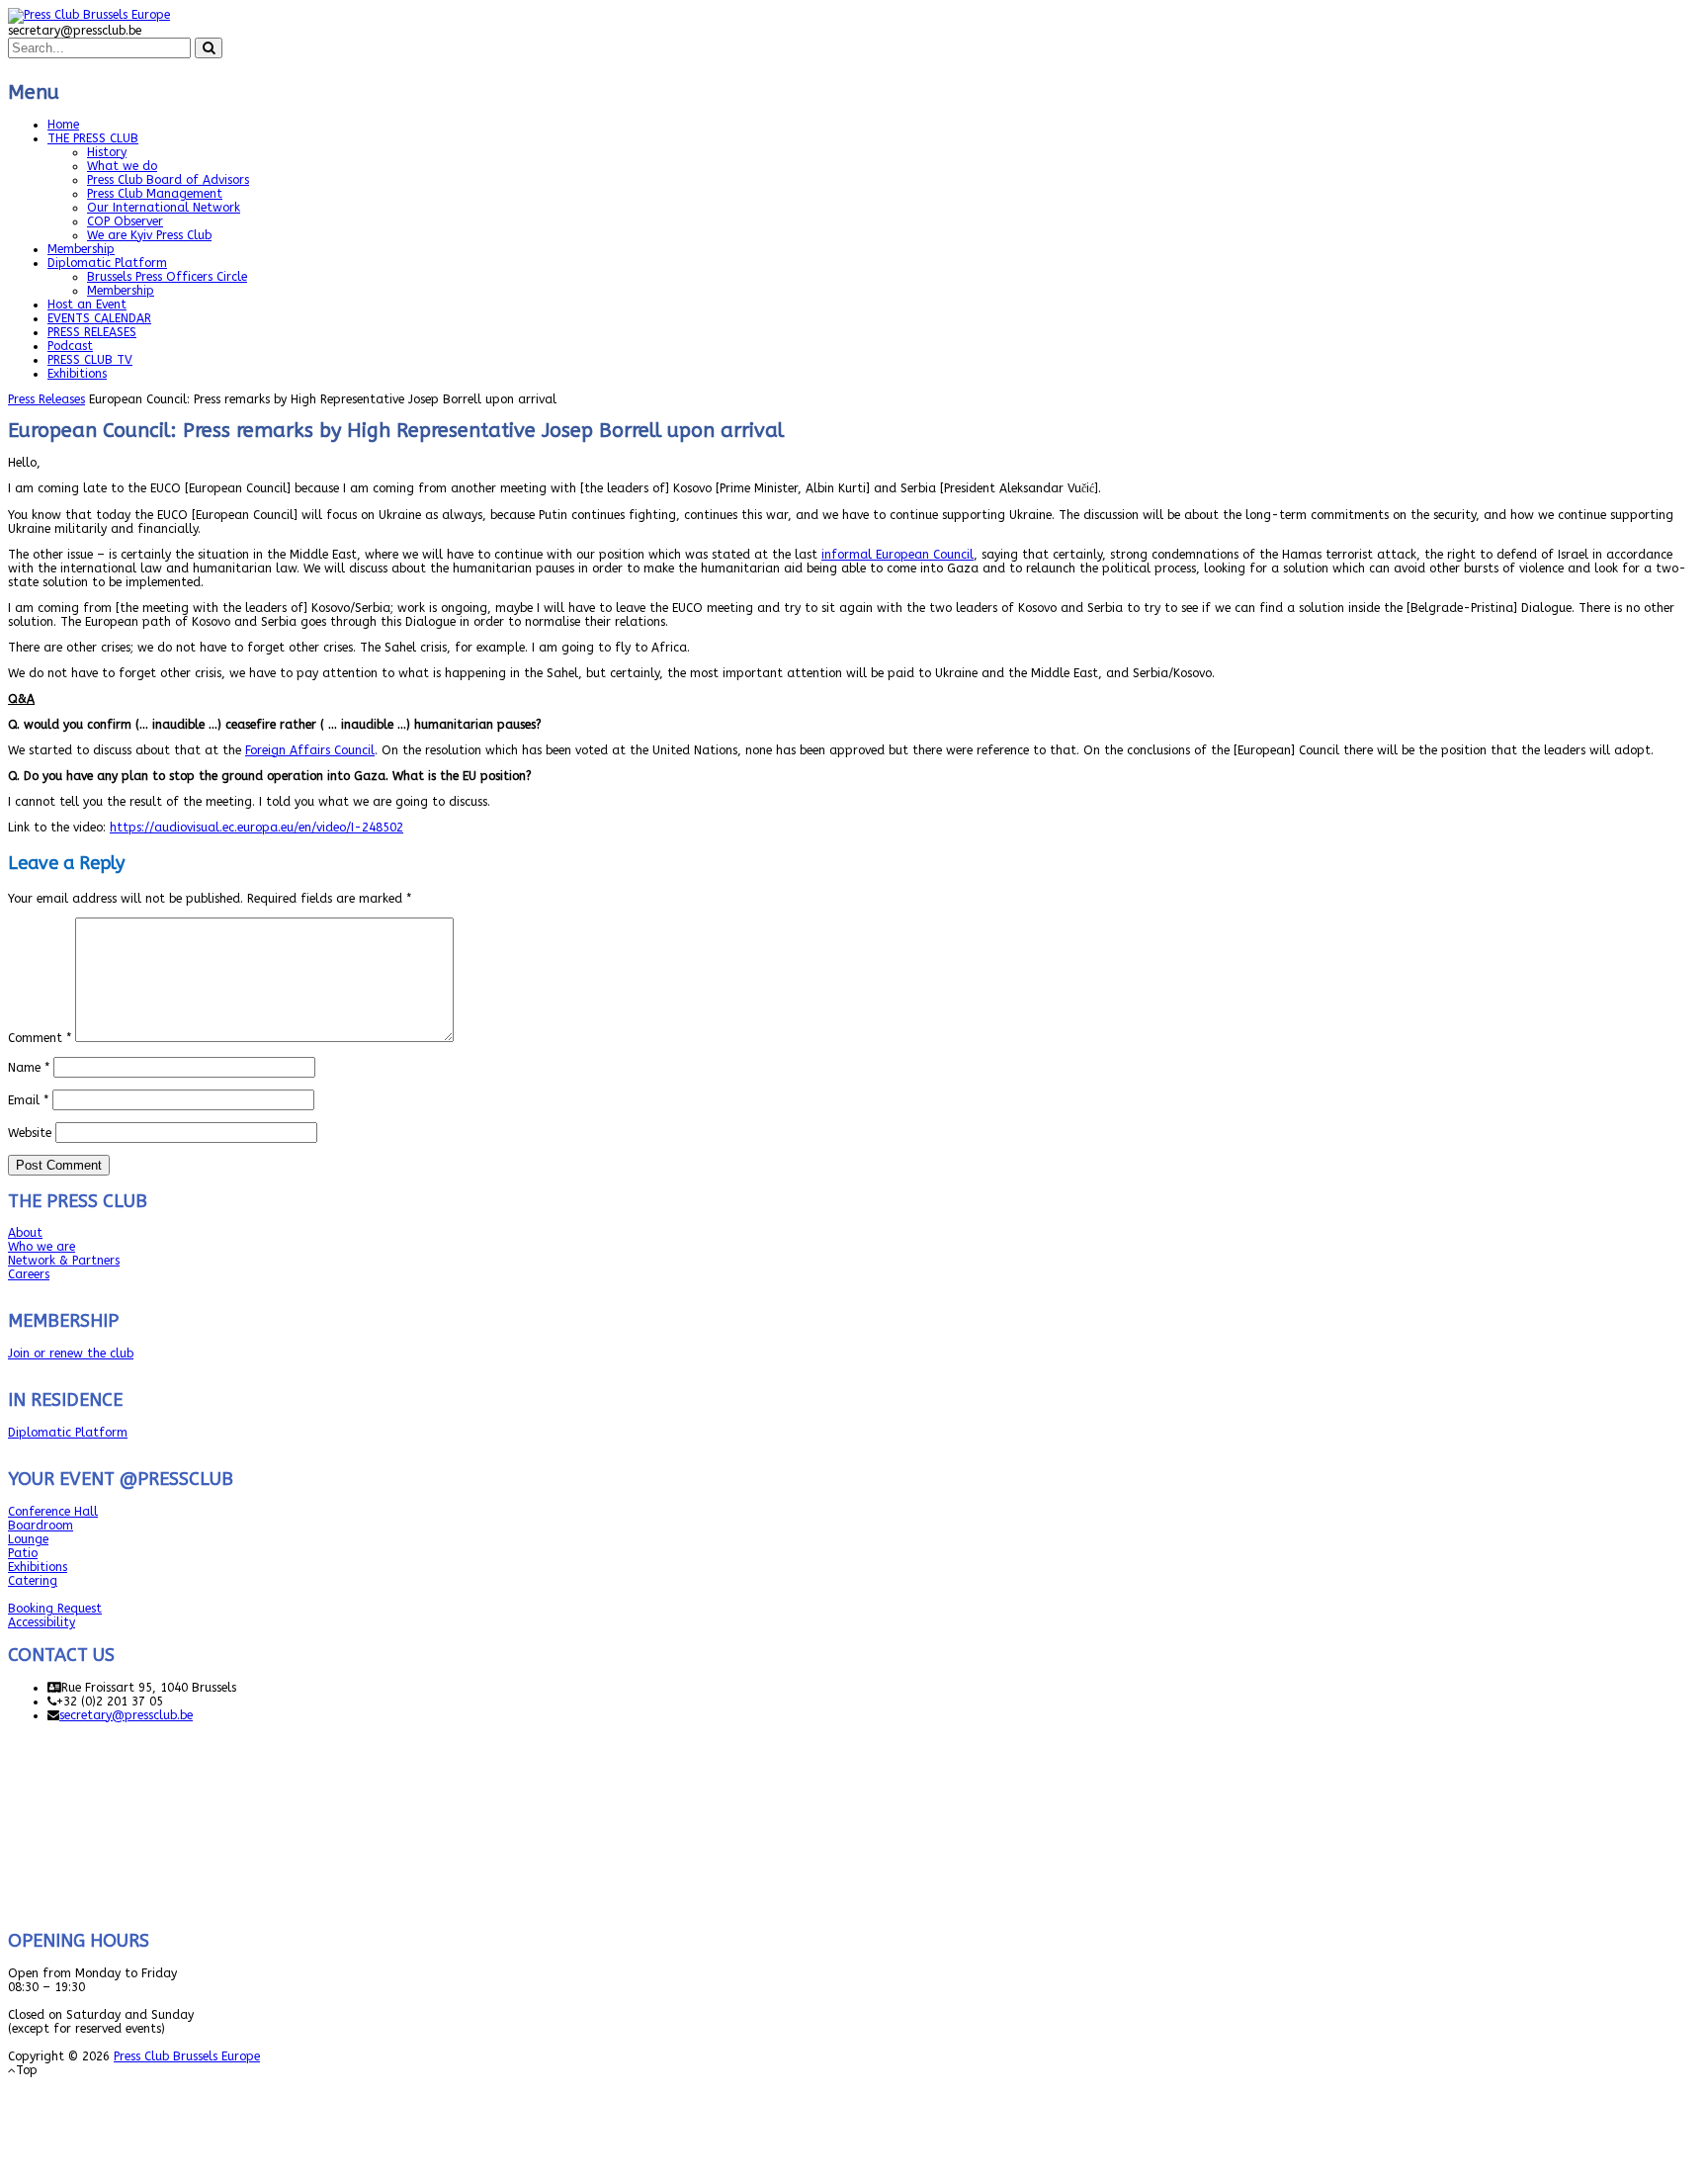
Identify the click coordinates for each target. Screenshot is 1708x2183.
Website (30, 1133)
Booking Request (55, 1609)
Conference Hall (53, 1512)
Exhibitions (77, 374)
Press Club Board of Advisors (168, 180)
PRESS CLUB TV (90, 360)
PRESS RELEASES (92, 332)
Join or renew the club (71, 1353)
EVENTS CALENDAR (99, 318)
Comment (40, 1038)
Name (29, 1068)
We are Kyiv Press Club (149, 235)
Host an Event (87, 305)
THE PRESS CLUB (93, 138)
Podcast (70, 346)
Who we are (42, 1247)
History (107, 152)
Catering (33, 1581)
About (25, 1233)
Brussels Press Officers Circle (167, 277)
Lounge (28, 1539)
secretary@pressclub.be (126, 1715)
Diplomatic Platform (107, 263)
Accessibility (42, 1622)
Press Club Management (155, 194)
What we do (122, 166)
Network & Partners (64, 1261)
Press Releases (46, 399)
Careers (29, 1274)
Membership (81, 249)
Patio (23, 1553)
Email (28, 1100)
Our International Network (164, 208)
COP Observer (125, 221)
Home (63, 125)
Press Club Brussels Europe (187, 2056)
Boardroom (41, 1526)
